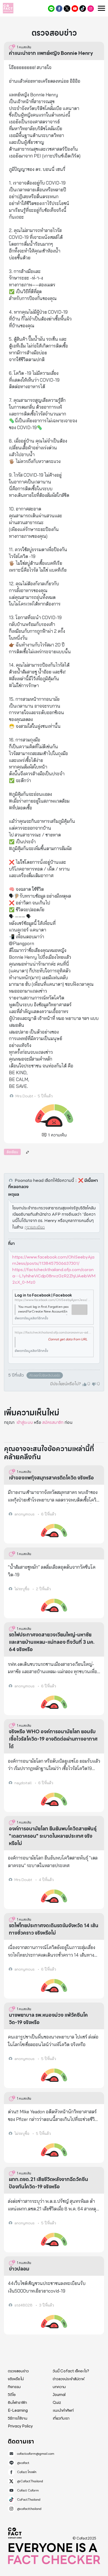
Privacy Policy (20, 2426)
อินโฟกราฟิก (17, 2403)
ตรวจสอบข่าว (18, 2371)
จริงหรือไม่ (16, 2379)
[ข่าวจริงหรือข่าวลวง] (8, 8)
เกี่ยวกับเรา (61, 2418)
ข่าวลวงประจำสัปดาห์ (69, 2379)
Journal (59, 2395)
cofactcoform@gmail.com (36, 2454)
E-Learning (18, 2410)
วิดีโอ (12, 2395)
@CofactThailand (67, 9)
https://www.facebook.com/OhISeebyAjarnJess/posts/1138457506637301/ (53, 1260)
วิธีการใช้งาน (18, 2418)
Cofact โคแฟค (59, 9)
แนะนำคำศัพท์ (63, 2410)
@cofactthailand (91, 9)
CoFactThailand (83, 9)
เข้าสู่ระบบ (25, 1422)
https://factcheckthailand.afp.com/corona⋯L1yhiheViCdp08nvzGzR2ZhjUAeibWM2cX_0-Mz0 (54, 1276)
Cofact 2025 (15, 2533)
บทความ (59, 2387)
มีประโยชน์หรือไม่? (66, 1384)
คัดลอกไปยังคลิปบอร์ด (45, 1375)
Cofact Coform (75, 9)
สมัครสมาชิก (53, 1422)
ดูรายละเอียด (35, 1227)
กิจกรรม (14, 2387)
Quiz (57, 2403)
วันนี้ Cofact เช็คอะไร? (71, 2371)
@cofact (51, 9)
